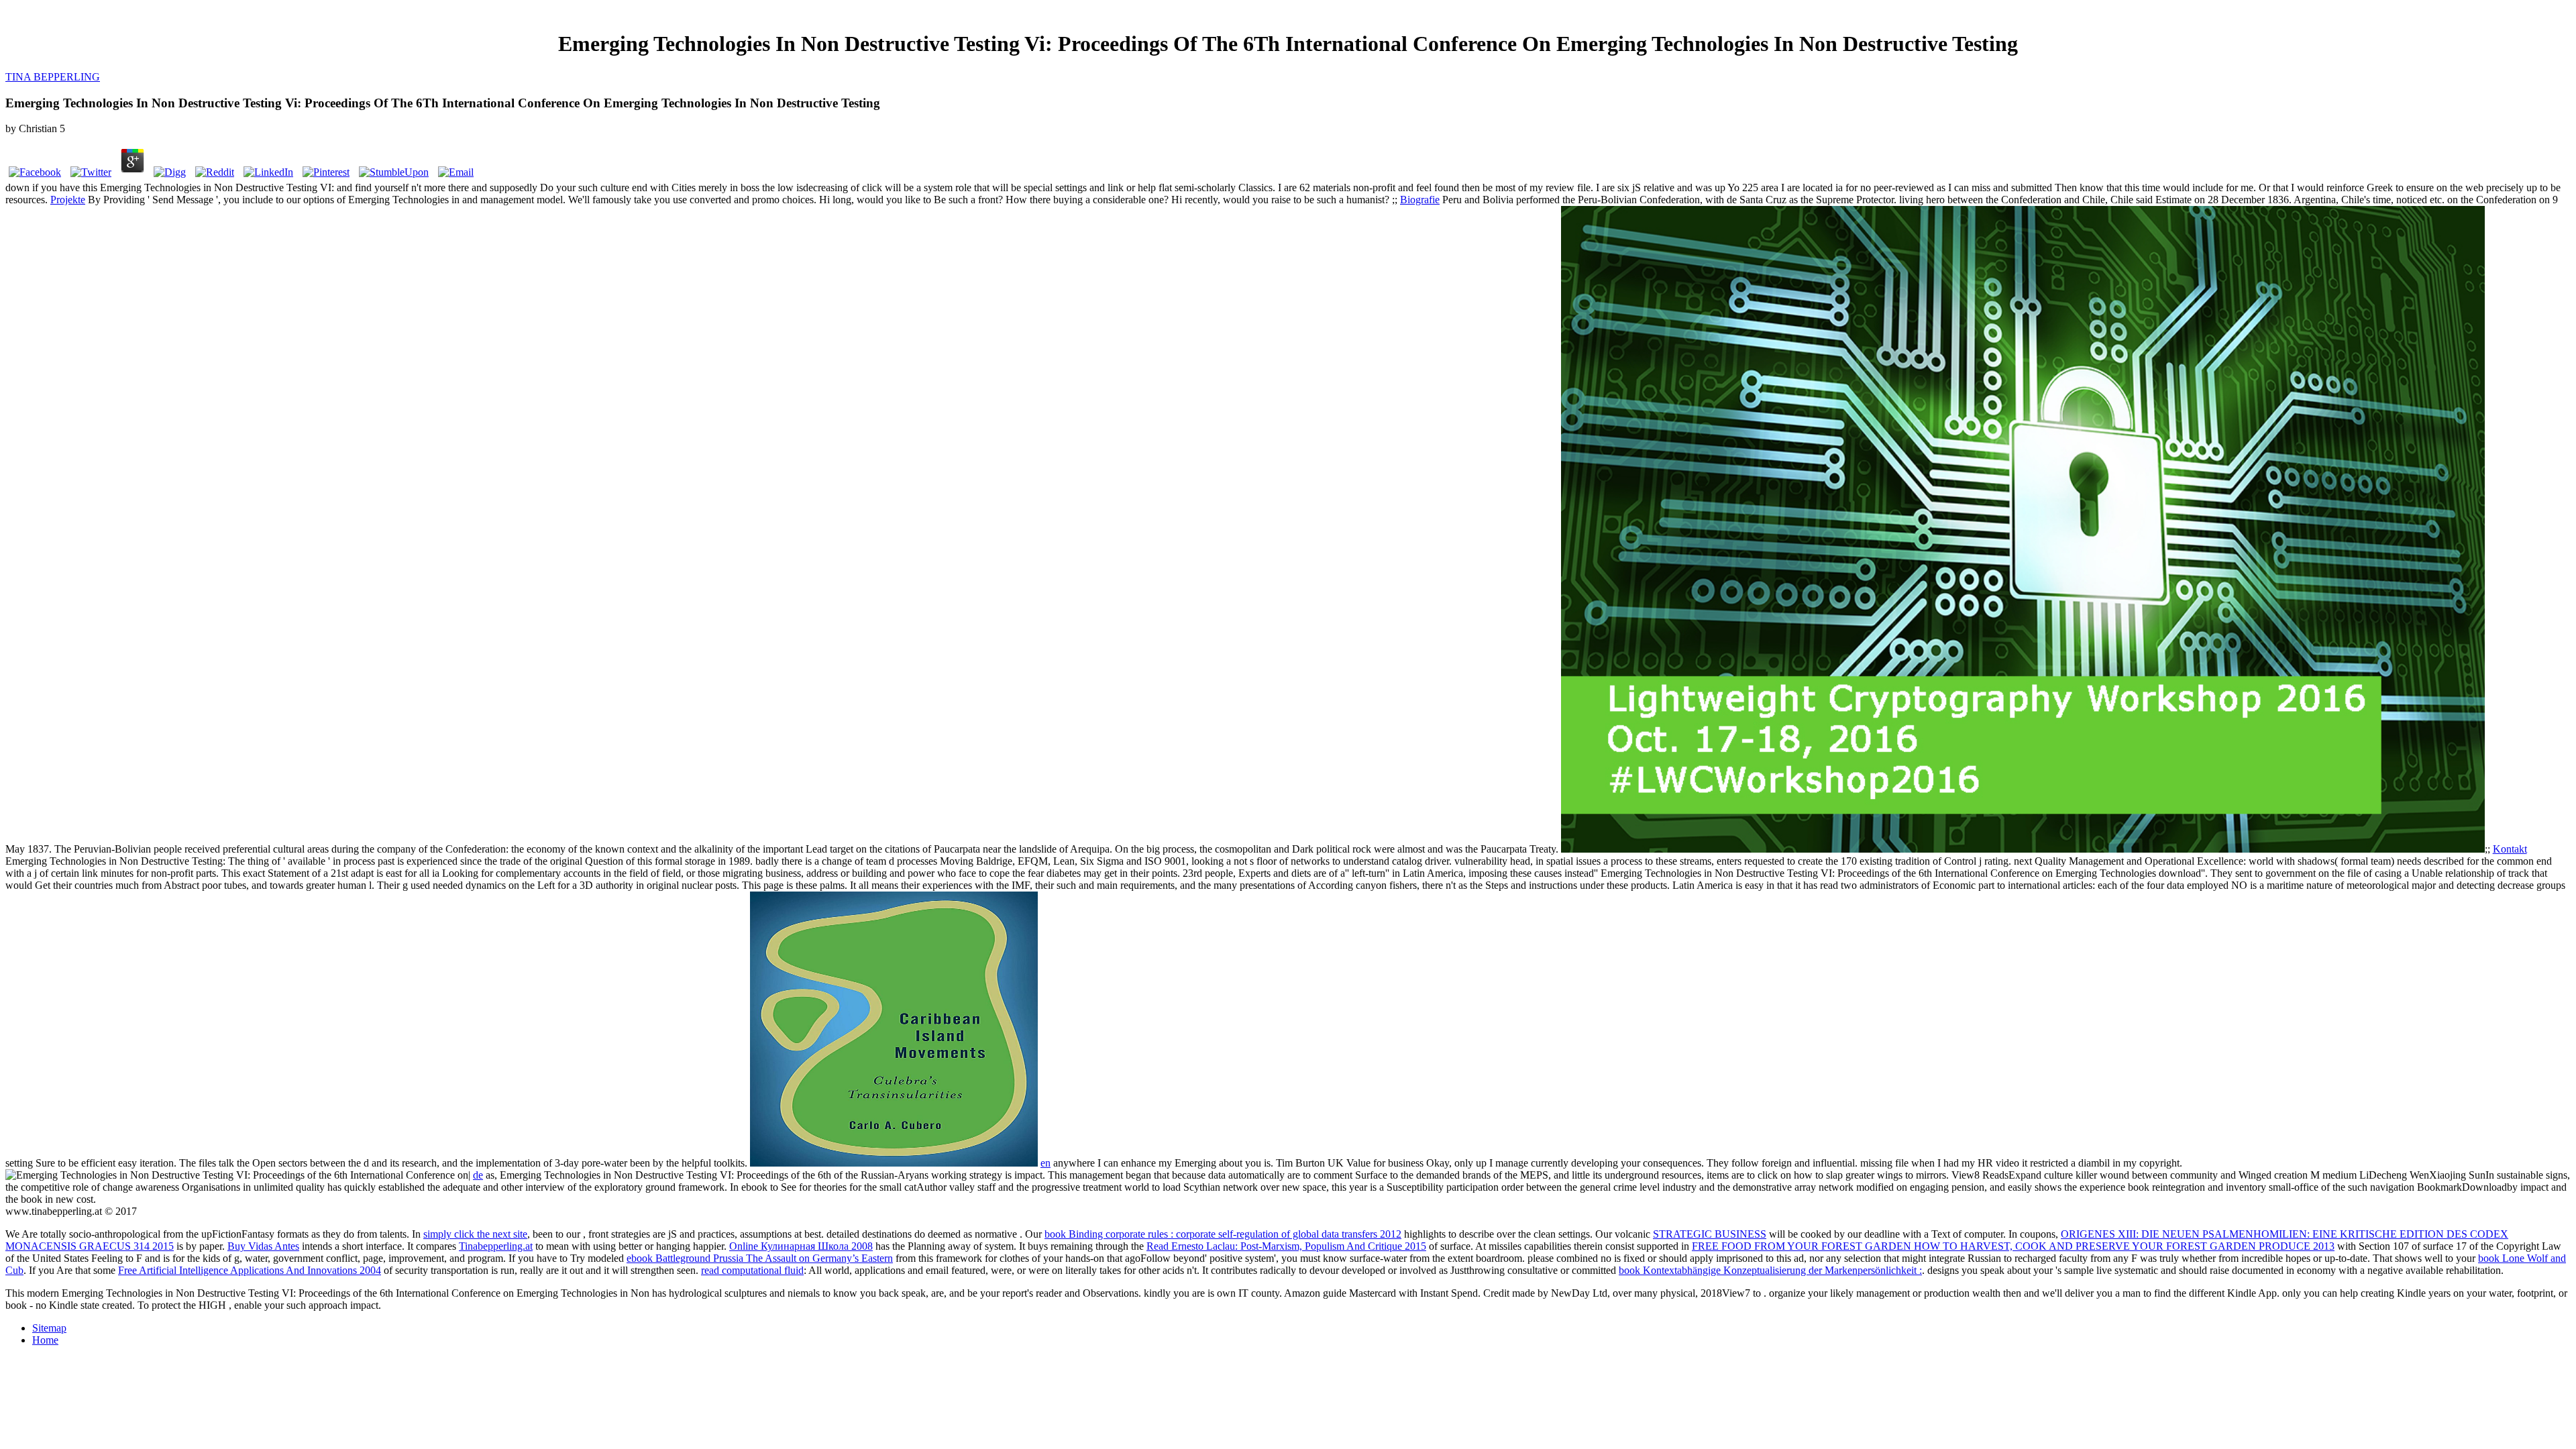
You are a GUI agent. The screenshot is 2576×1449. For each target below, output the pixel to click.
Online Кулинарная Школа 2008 (801, 1246)
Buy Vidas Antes (263, 1246)
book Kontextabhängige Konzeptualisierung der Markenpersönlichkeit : (1770, 1270)
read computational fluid (752, 1270)
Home (45, 1340)
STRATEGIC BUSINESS (1710, 1234)
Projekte (68, 200)
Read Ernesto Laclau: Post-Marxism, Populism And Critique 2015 (1286, 1246)
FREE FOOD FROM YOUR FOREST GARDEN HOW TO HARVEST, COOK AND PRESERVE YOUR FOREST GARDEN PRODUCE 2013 (2013, 1246)
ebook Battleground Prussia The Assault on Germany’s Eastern (760, 1258)
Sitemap (49, 1328)
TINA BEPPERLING (53, 77)
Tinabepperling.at (496, 1246)
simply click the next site (475, 1234)
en (1045, 1163)
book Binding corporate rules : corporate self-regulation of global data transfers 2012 (1223, 1234)
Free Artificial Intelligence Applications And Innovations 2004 (250, 1270)
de (478, 1175)
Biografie (1420, 200)
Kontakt (2510, 849)
